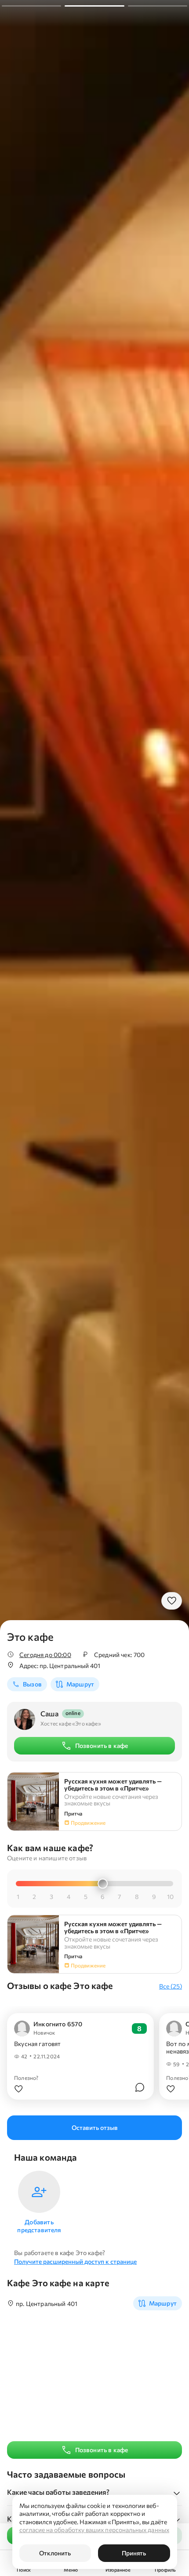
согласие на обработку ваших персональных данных (94, 2530)
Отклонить (55, 2553)
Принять (134, 2553)
